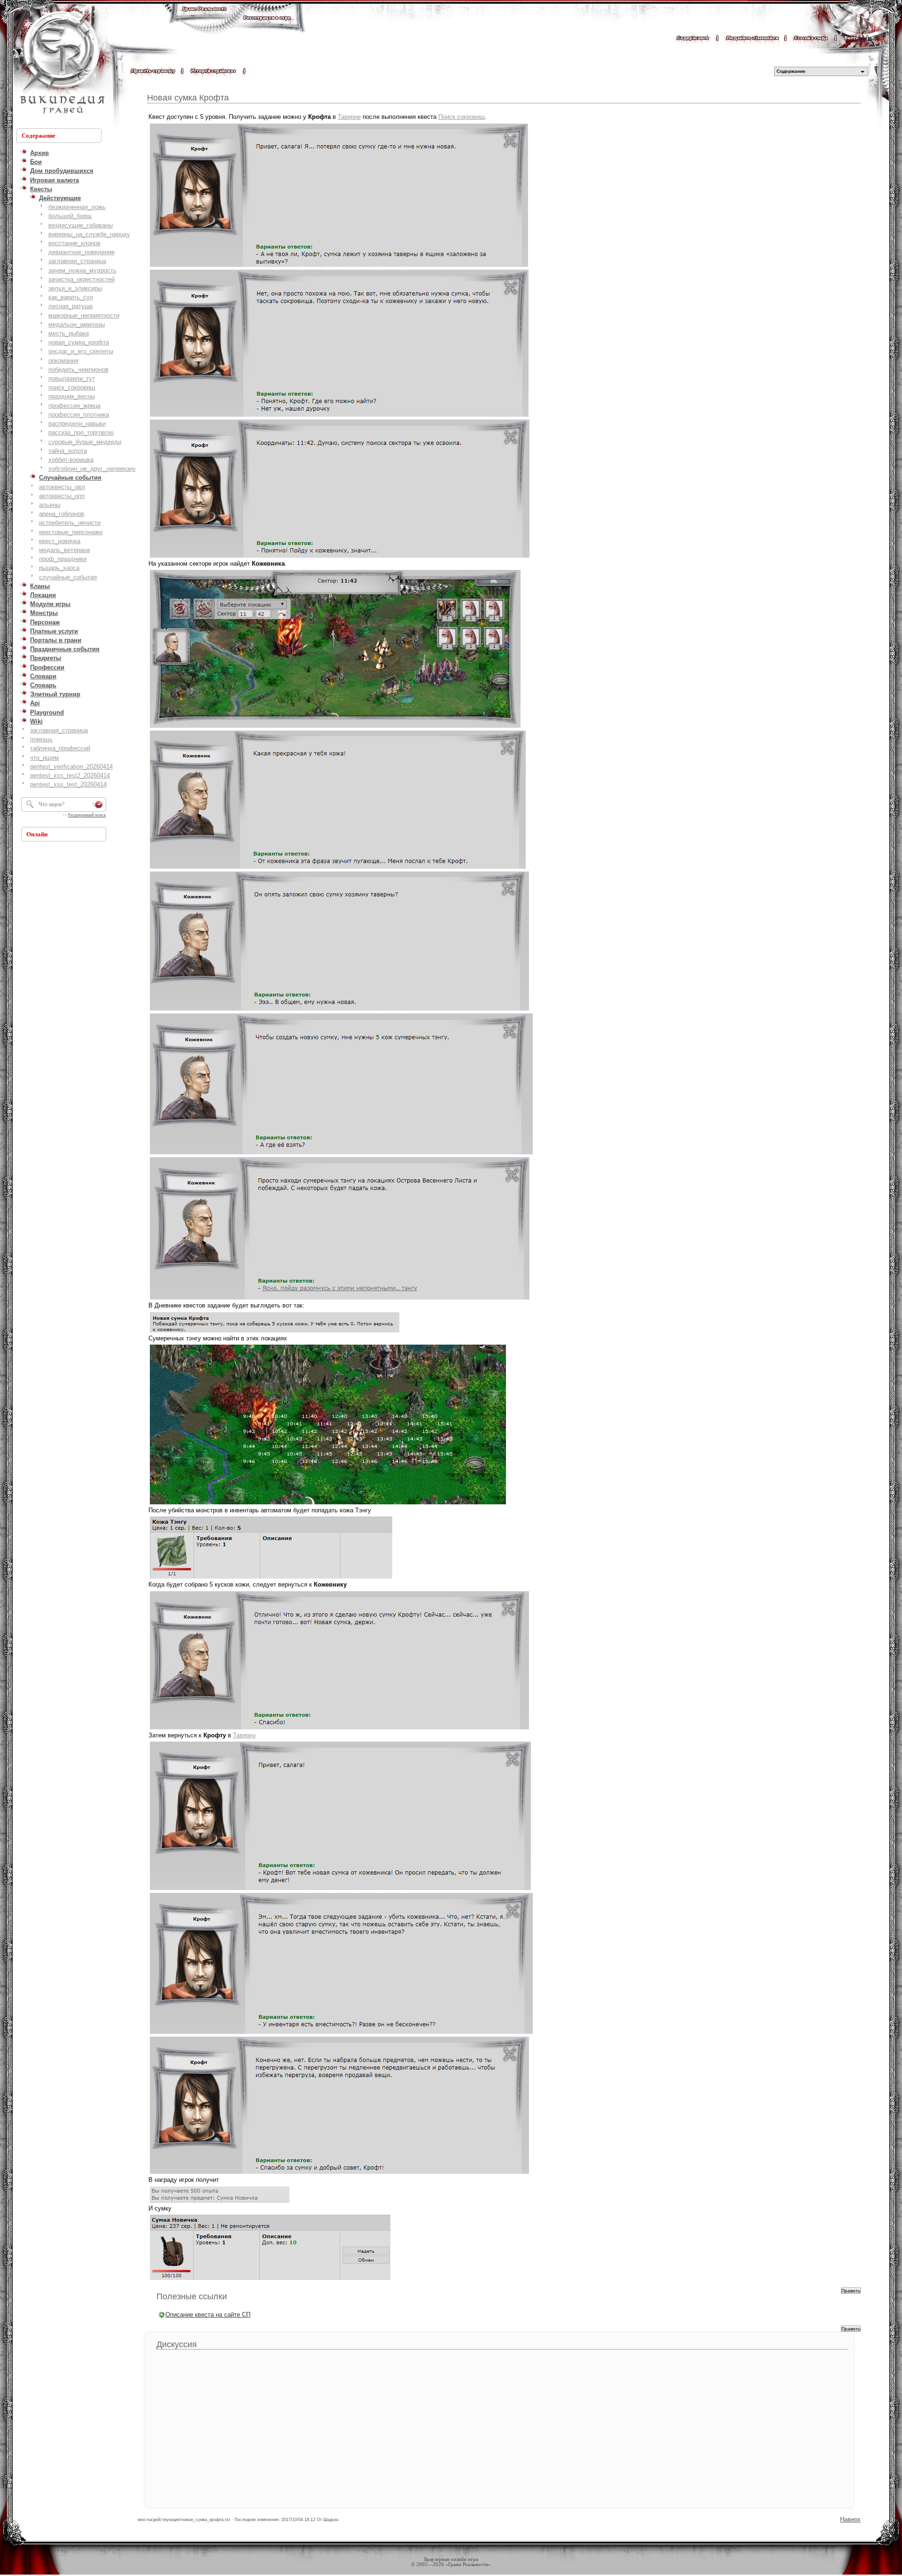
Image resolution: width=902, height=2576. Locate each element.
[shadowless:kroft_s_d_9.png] (339, 2173)
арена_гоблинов (62, 514)
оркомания (63, 361)
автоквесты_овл (62, 487)
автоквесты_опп (62, 496)
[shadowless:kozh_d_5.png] (339, 1729)
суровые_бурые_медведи (85, 442)
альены (50, 505)
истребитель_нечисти (70, 523)
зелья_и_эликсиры (75, 288)
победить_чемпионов (78, 370)
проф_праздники (63, 559)
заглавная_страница (77, 261)
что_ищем (44, 758)
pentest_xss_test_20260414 (68, 784)
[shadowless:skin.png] (271, 1578)
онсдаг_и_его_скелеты (81, 351)
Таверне (349, 117)
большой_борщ (70, 216)
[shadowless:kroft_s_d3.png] (340, 557)
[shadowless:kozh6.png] (275, 1332)
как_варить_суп (71, 297)
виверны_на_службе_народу (89, 234)
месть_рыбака (69, 333)
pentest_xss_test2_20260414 (70, 775)
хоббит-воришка (71, 460)
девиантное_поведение (82, 252)
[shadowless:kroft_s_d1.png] (339, 266)
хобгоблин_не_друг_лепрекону (92, 469)
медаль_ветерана (64, 550)
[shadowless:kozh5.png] (340, 1299)
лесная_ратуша (70, 306)
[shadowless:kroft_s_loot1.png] (220, 2202)
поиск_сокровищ (72, 387)
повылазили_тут (72, 378)
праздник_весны (72, 396)
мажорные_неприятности (84, 315)
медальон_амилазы (77, 324)
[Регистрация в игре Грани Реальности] (267, 27)
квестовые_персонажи (71, 532)
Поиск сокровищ (462, 117)
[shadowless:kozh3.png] (339, 1010)
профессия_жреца (74, 406)
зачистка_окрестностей (82, 279)
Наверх (850, 2519)
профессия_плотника (79, 415)
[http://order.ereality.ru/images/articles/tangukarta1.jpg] (328, 1504)
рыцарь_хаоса (59, 568)
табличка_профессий (60, 748)
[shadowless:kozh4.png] (341, 1154)
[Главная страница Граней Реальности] (204, 18)
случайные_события (68, 577)
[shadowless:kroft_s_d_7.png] (340, 1889)
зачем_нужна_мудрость (82, 270)
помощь (41, 739)
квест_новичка (60, 541)
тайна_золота (68, 451)
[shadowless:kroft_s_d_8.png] (341, 2033)
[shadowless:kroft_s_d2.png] (339, 416)
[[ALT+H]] (61, 63)
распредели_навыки (77, 424)
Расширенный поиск (87, 815)
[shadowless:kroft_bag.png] (270, 2279)
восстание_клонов (74, 243)
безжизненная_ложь (77, 207)
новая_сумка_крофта (79, 342)
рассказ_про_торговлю (81, 432)
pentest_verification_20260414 (71, 767)
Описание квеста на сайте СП (208, 2315)
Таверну (245, 1735)
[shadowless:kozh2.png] (338, 868)
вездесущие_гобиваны (81, 225)
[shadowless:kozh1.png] (335, 727)
